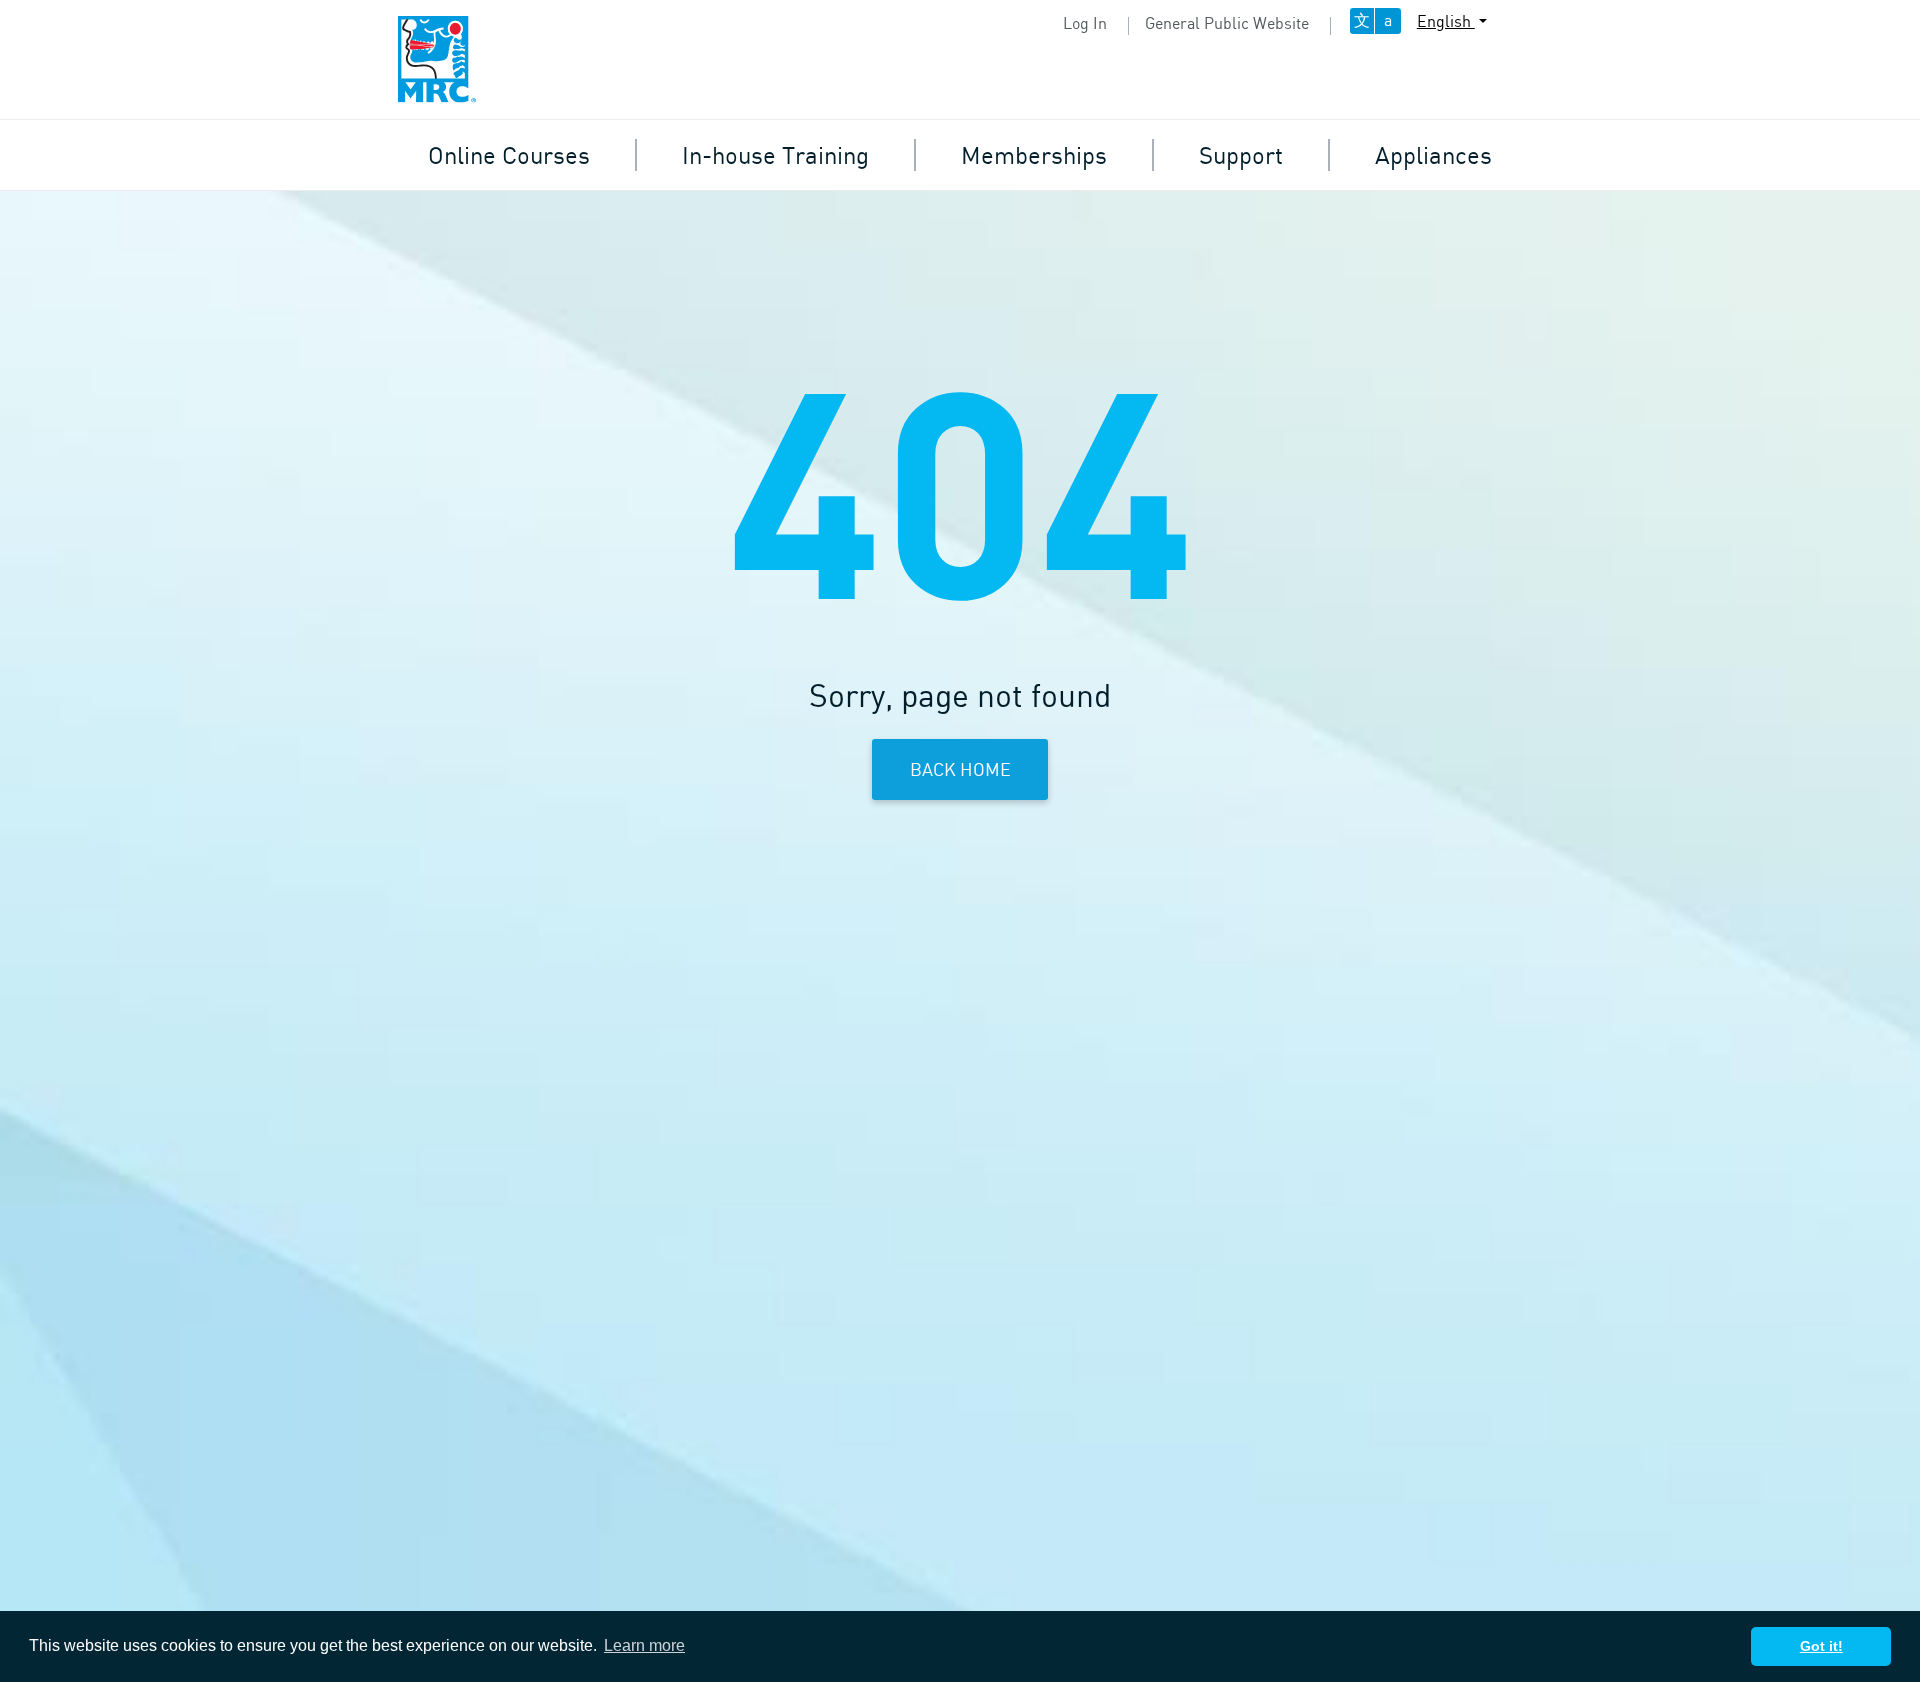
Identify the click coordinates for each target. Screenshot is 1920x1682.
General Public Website (1227, 23)
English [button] (1446, 21)
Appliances (1433, 154)
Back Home (960, 769)
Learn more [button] (644, 1645)
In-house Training (775, 154)
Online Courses (509, 154)
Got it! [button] (1821, 1646)
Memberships (1034, 154)
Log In (1085, 23)
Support (1241, 154)
